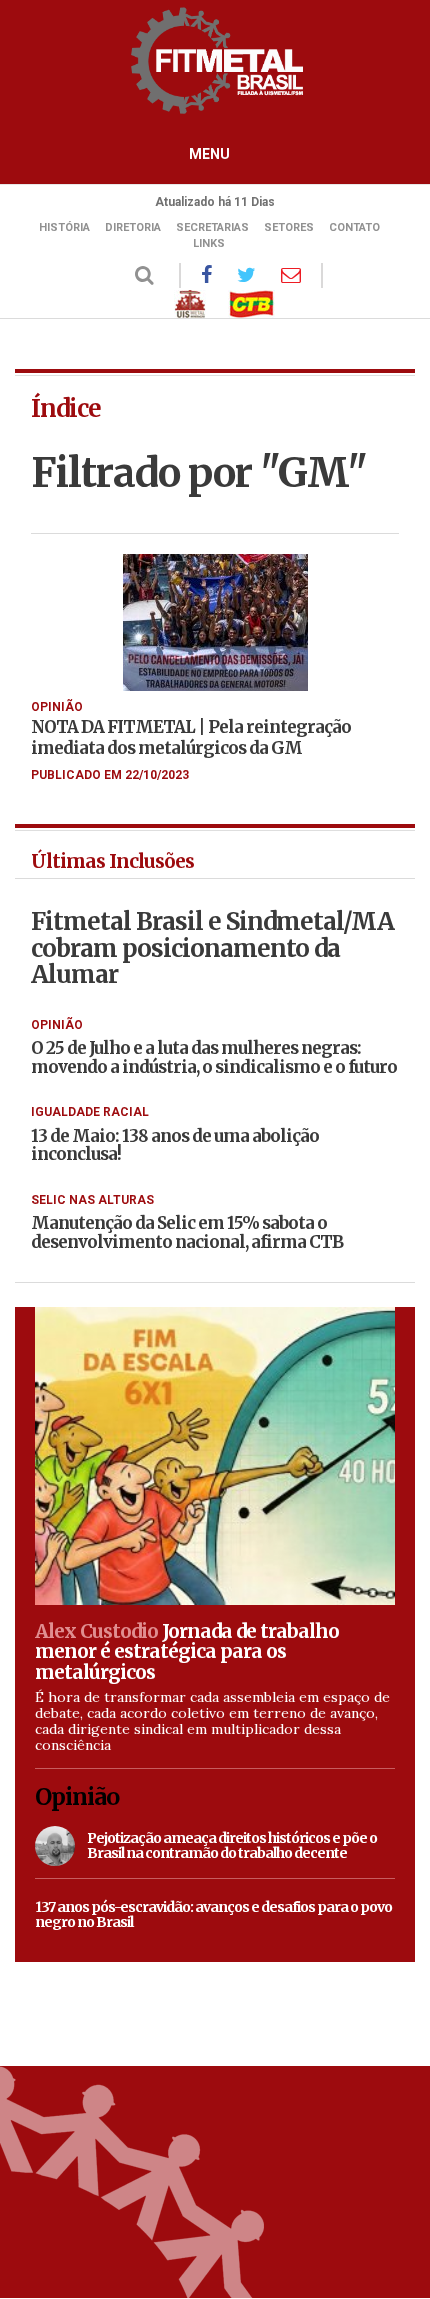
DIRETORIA (133, 227)
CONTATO (354, 227)
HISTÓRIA (64, 227)
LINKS (209, 243)
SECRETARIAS (212, 227)
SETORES (289, 227)
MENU (209, 154)
